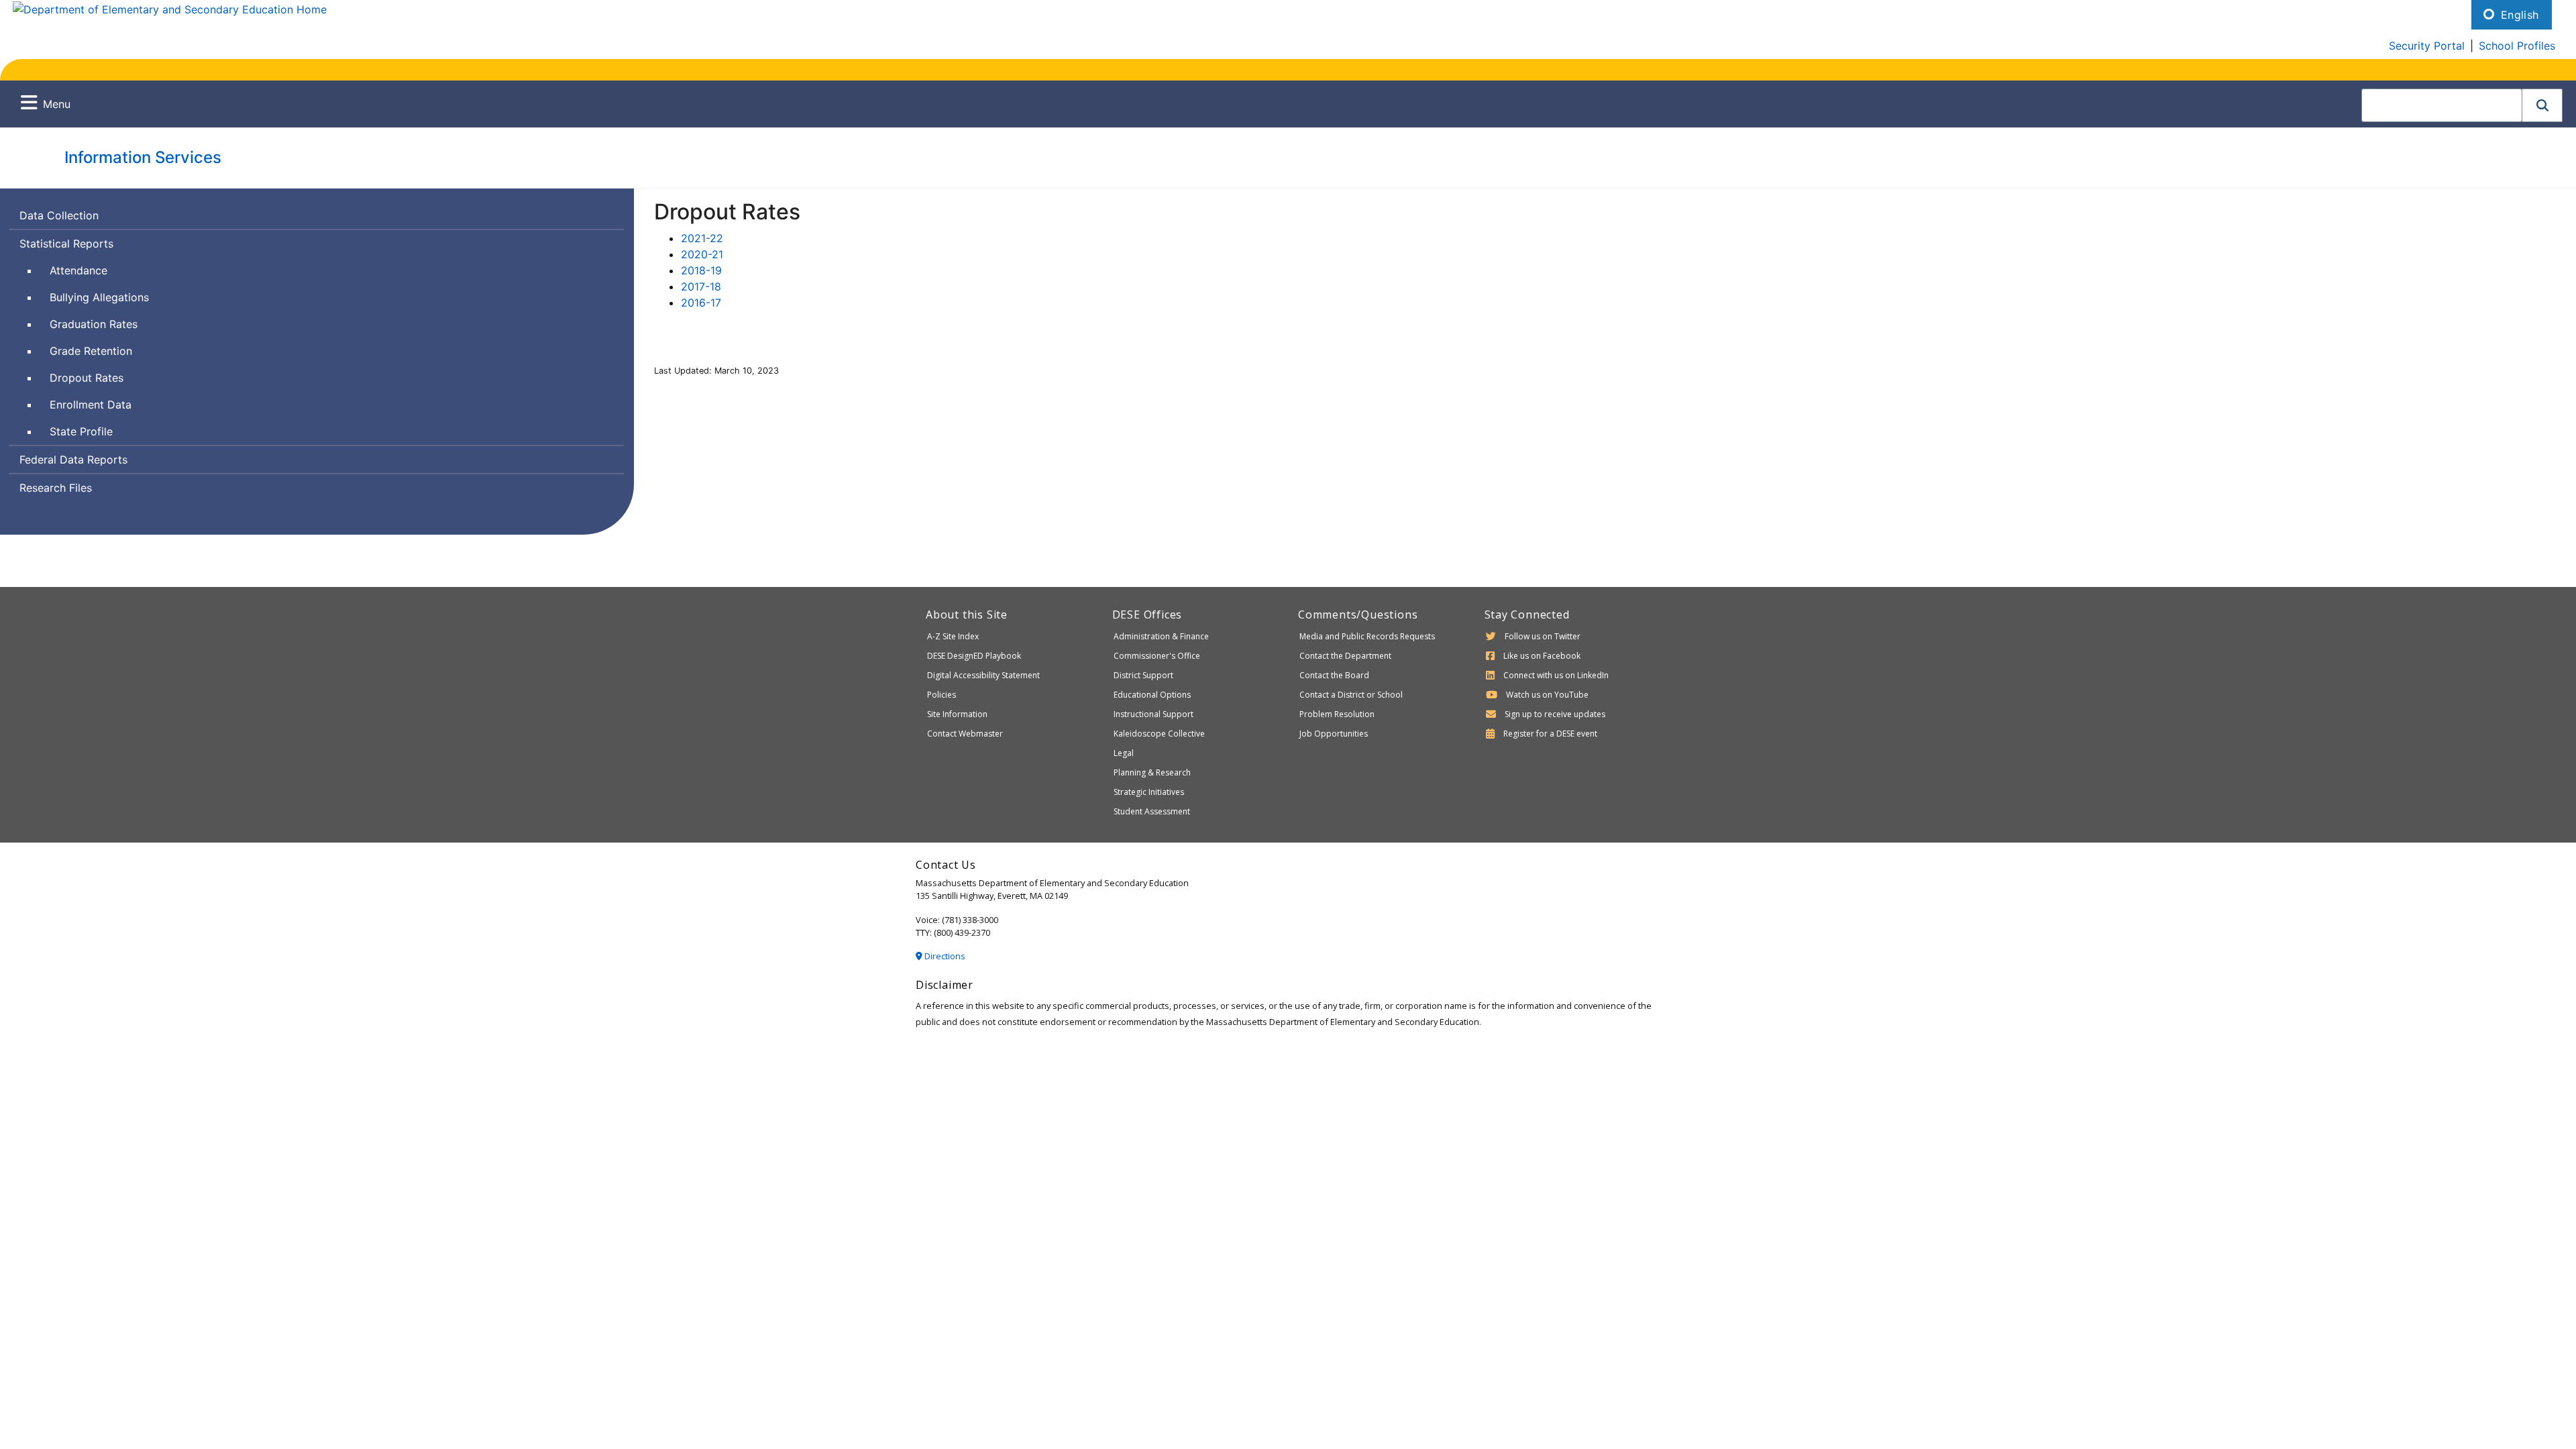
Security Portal (2427, 46)
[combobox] (2442, 105)
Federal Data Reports (73, 460)
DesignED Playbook (974, 656)
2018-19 (701, 270)
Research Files (56, 488)
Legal (1124, 753)
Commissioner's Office (1157, 656)
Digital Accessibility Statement (983, 675)
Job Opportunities (1334, 734)
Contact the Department (1345, 656)
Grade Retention (91, 351)
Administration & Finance (1161, 636)
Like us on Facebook (1542, 656)
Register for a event (1550, 734)
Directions (944, 956)
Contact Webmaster (965, 734)
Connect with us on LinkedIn (1556, 675)
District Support (1143, 675)
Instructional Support (1153, 714)
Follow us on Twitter (1543, 636)
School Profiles (2517, 46)
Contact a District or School (1351, 695)
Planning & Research (1152, 772)
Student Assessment (1152, 811)
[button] (2542, 105)
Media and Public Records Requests (1367, 636)
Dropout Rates (87, 378)
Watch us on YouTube (1547, 695)
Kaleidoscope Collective (1159, 734)
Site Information (957, 714)
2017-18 (701, 286)
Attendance (78, 270)
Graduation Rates (94, 324)
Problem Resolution (1337, 714)
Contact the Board (1334, 675)
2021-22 (702, 238)
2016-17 (701, 303)
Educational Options (1152, 695)
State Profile (81, 431)
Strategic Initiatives (1149, 792)
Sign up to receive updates (1555, 714)
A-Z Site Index (953, 636)
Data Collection (59, 215)
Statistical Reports (66, 244)
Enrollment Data (91, 405)
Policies (942, 695)
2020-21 (702, 254)
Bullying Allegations (99, 297)
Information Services (143, 157)
